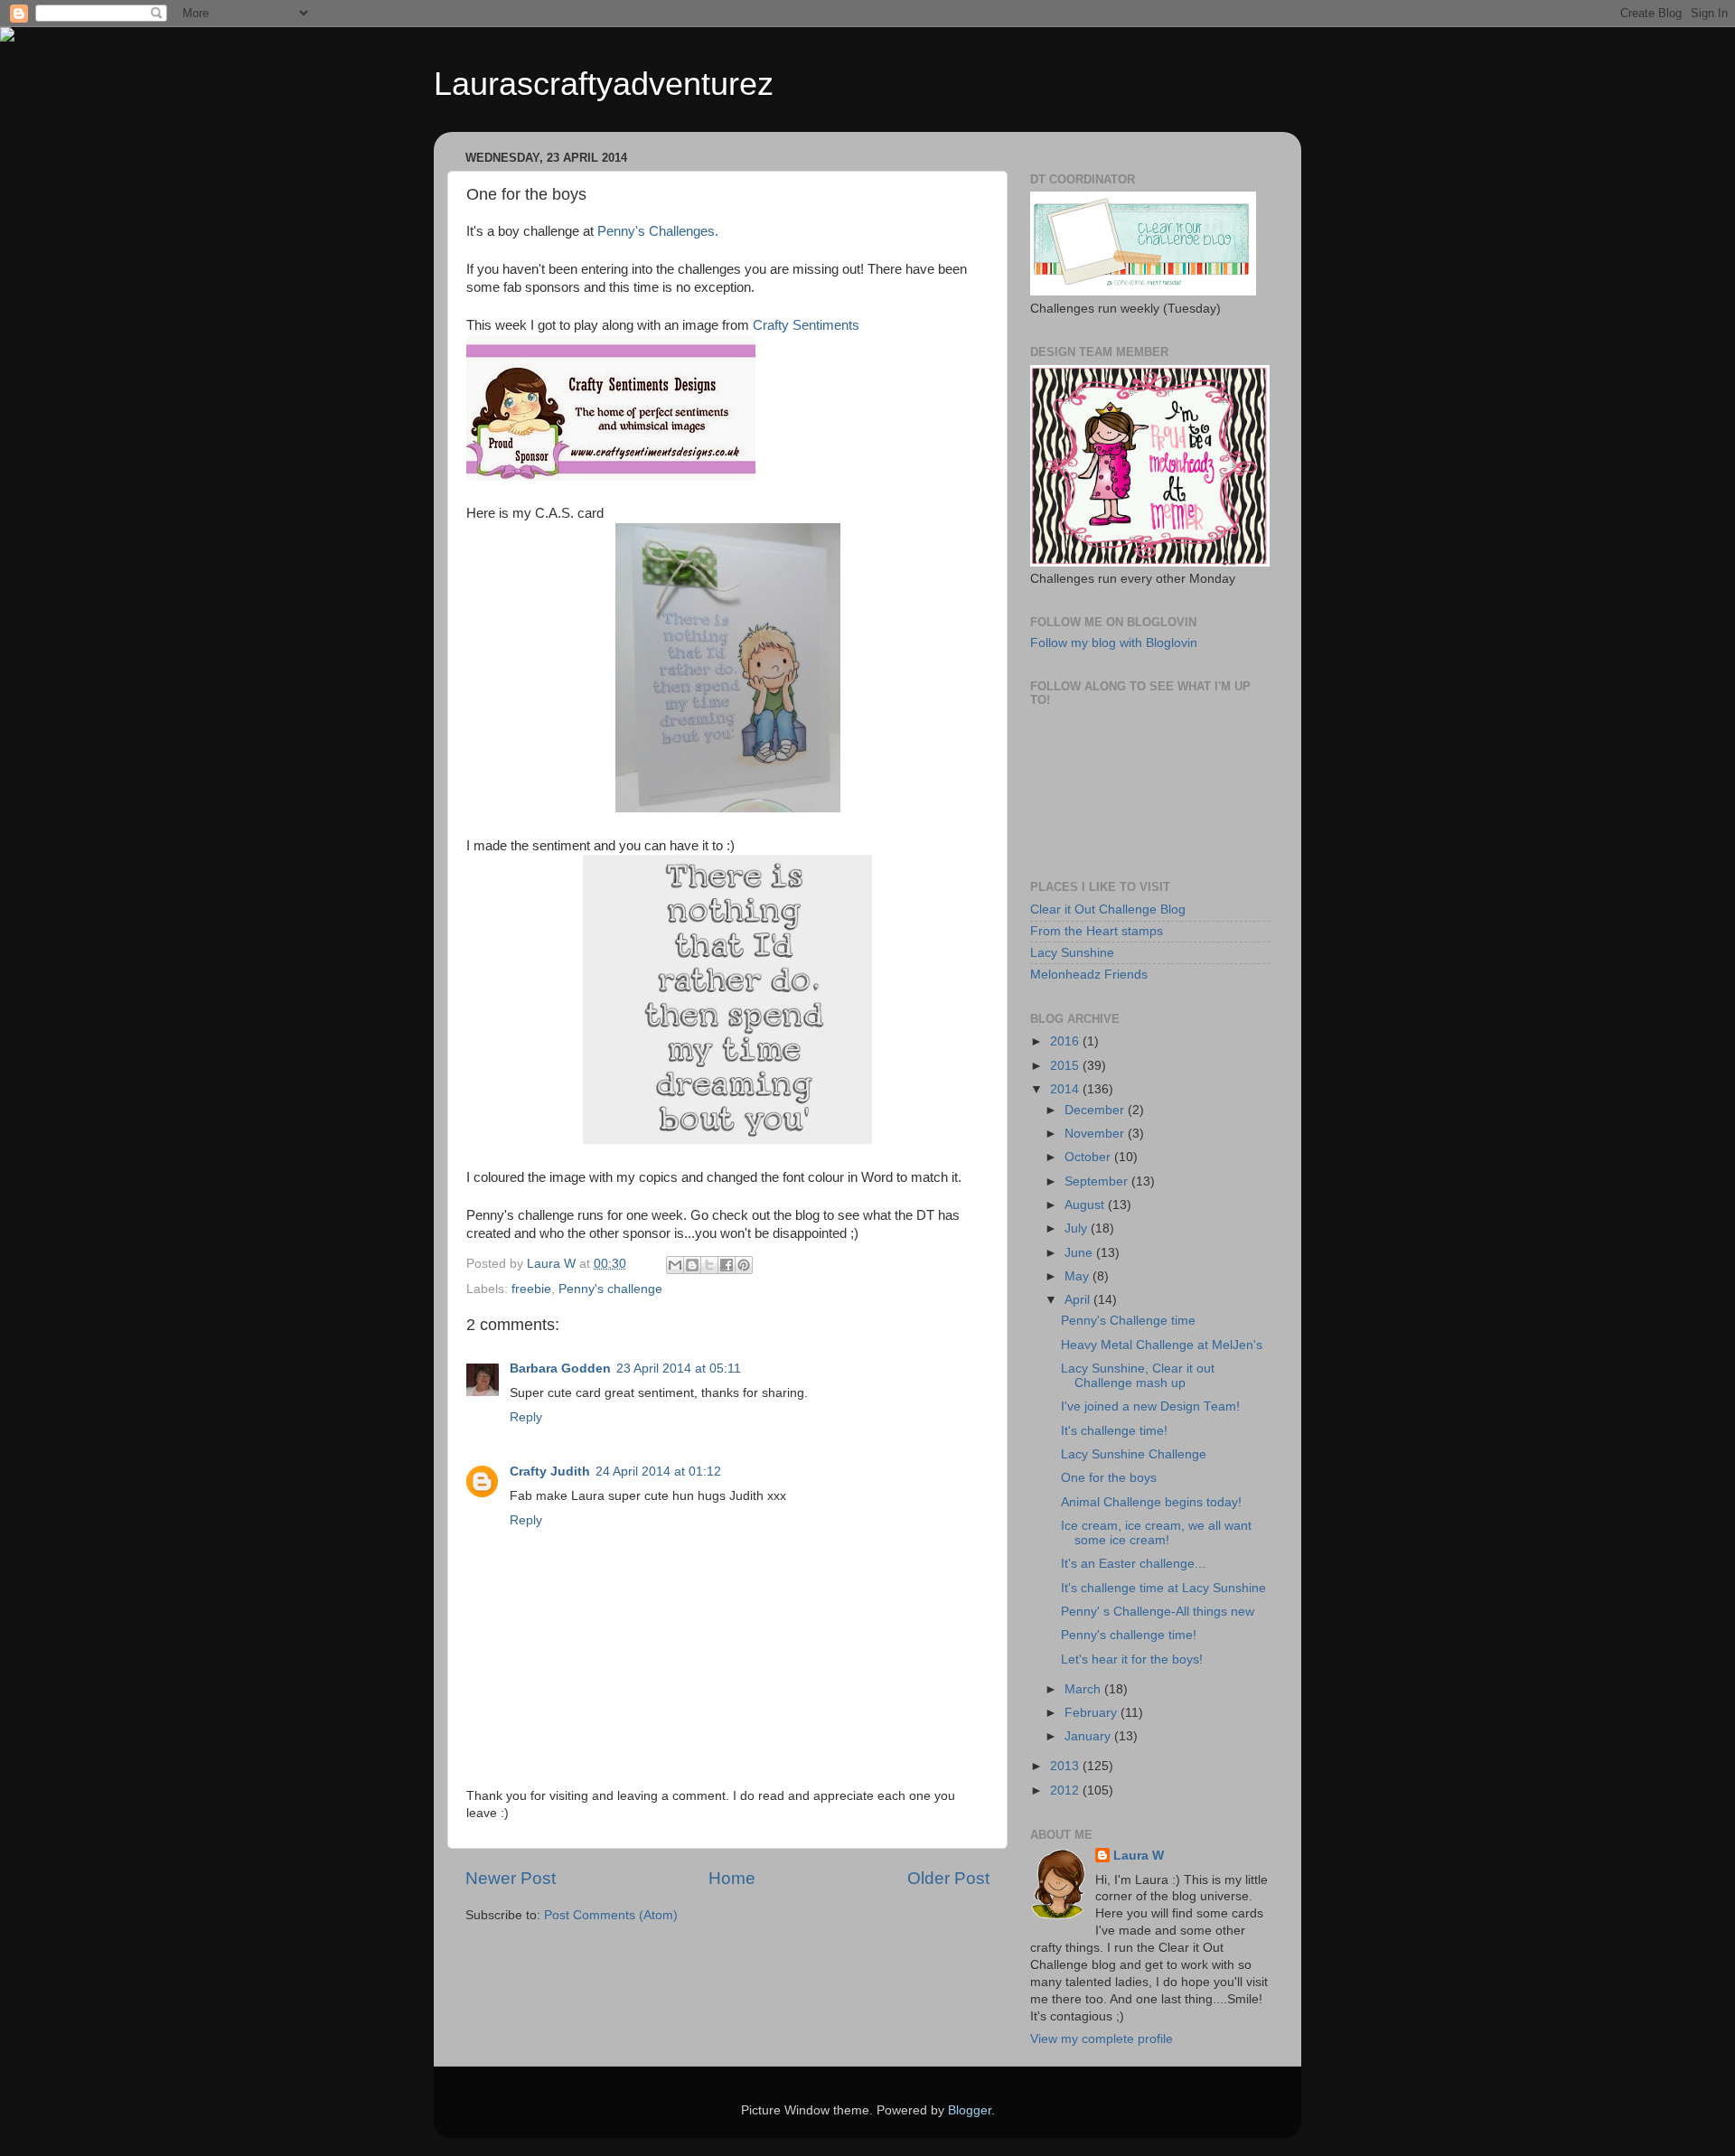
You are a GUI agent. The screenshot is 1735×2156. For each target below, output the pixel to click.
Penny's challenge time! (1129, 1635)
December (1096, 1110)
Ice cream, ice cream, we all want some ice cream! (1156, 1533)
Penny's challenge (610, 1289)
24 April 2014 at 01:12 (658, 1472)
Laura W (1139, 1856)
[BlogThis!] (692, 1265)
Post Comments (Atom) (611, 1915)
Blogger (970, 2110)
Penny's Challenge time (1128, 1321)
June (1080, 1253)
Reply (526, 1417)
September (1098, 1181)
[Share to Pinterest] (744, 1265)
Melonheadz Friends (1089, 975)
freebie (531, 1289)
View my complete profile (1102, 2039)
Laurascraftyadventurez (604, 84)
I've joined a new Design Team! (1150, 1406)
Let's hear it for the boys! (1132, 1659)
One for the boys (1109, 1478)
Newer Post (511, 1878)
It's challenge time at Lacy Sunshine (1163, 1588)
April (1079, 1300)
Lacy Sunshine (1072, 953)
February (1093, 1713)
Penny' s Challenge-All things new (1158, 1612)
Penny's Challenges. (660, 231)
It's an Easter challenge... (1133, 1564)
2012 (1066, 1790)
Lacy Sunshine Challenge (1134, 1454)
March (1084, 1689)
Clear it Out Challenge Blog (1108, 909)
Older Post (948, 1878)
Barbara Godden (560, 1369)
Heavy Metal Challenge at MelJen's (1162, 1345)
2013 (1066, 1766)
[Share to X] (709, 1265)
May (1079, 1276)
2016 (1066, 1041)
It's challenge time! (1114, 1431)
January (1089, 1736)
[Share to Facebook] (727, 1265)
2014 (1066, 1089)
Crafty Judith (550, 1472)
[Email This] (675, 1265)
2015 (1066, 1066)
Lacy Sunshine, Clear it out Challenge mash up (1138, 1376)
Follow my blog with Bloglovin (1114, 643)
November (1096, 1134)
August (1086, 1205)
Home (732, 1878)
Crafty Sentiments (806, 325)
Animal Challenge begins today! (1151, 1502)
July (1078, 1228)
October (1089, 1157)
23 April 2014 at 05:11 (679, 1369)
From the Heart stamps (1097, 931)
